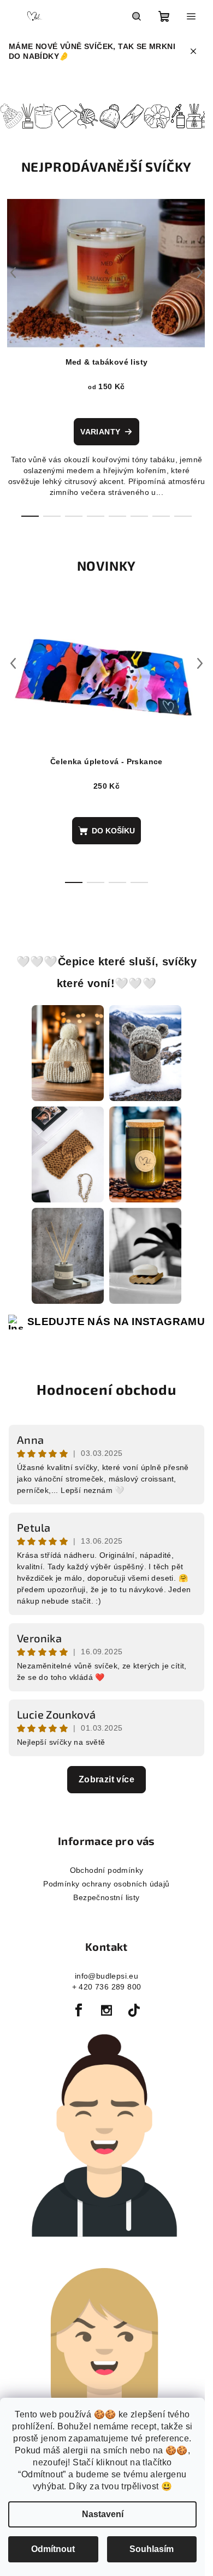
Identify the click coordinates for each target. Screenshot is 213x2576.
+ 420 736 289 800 (102, 1990)
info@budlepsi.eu (102, 1979)
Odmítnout (53, 2549)
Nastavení (103, 2514)
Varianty (100, 431)
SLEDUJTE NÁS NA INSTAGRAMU (112, 1325)
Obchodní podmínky (102, 1873)
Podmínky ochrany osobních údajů (102, 1886)
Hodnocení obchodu (103, 1392)
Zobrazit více (102, 1782)
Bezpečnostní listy (102, 1900)
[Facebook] (75, 2013)
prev (13, 271)
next (192, 271)
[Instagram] (103, 2013)
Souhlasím (152, 2549)
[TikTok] (130, 2013)
